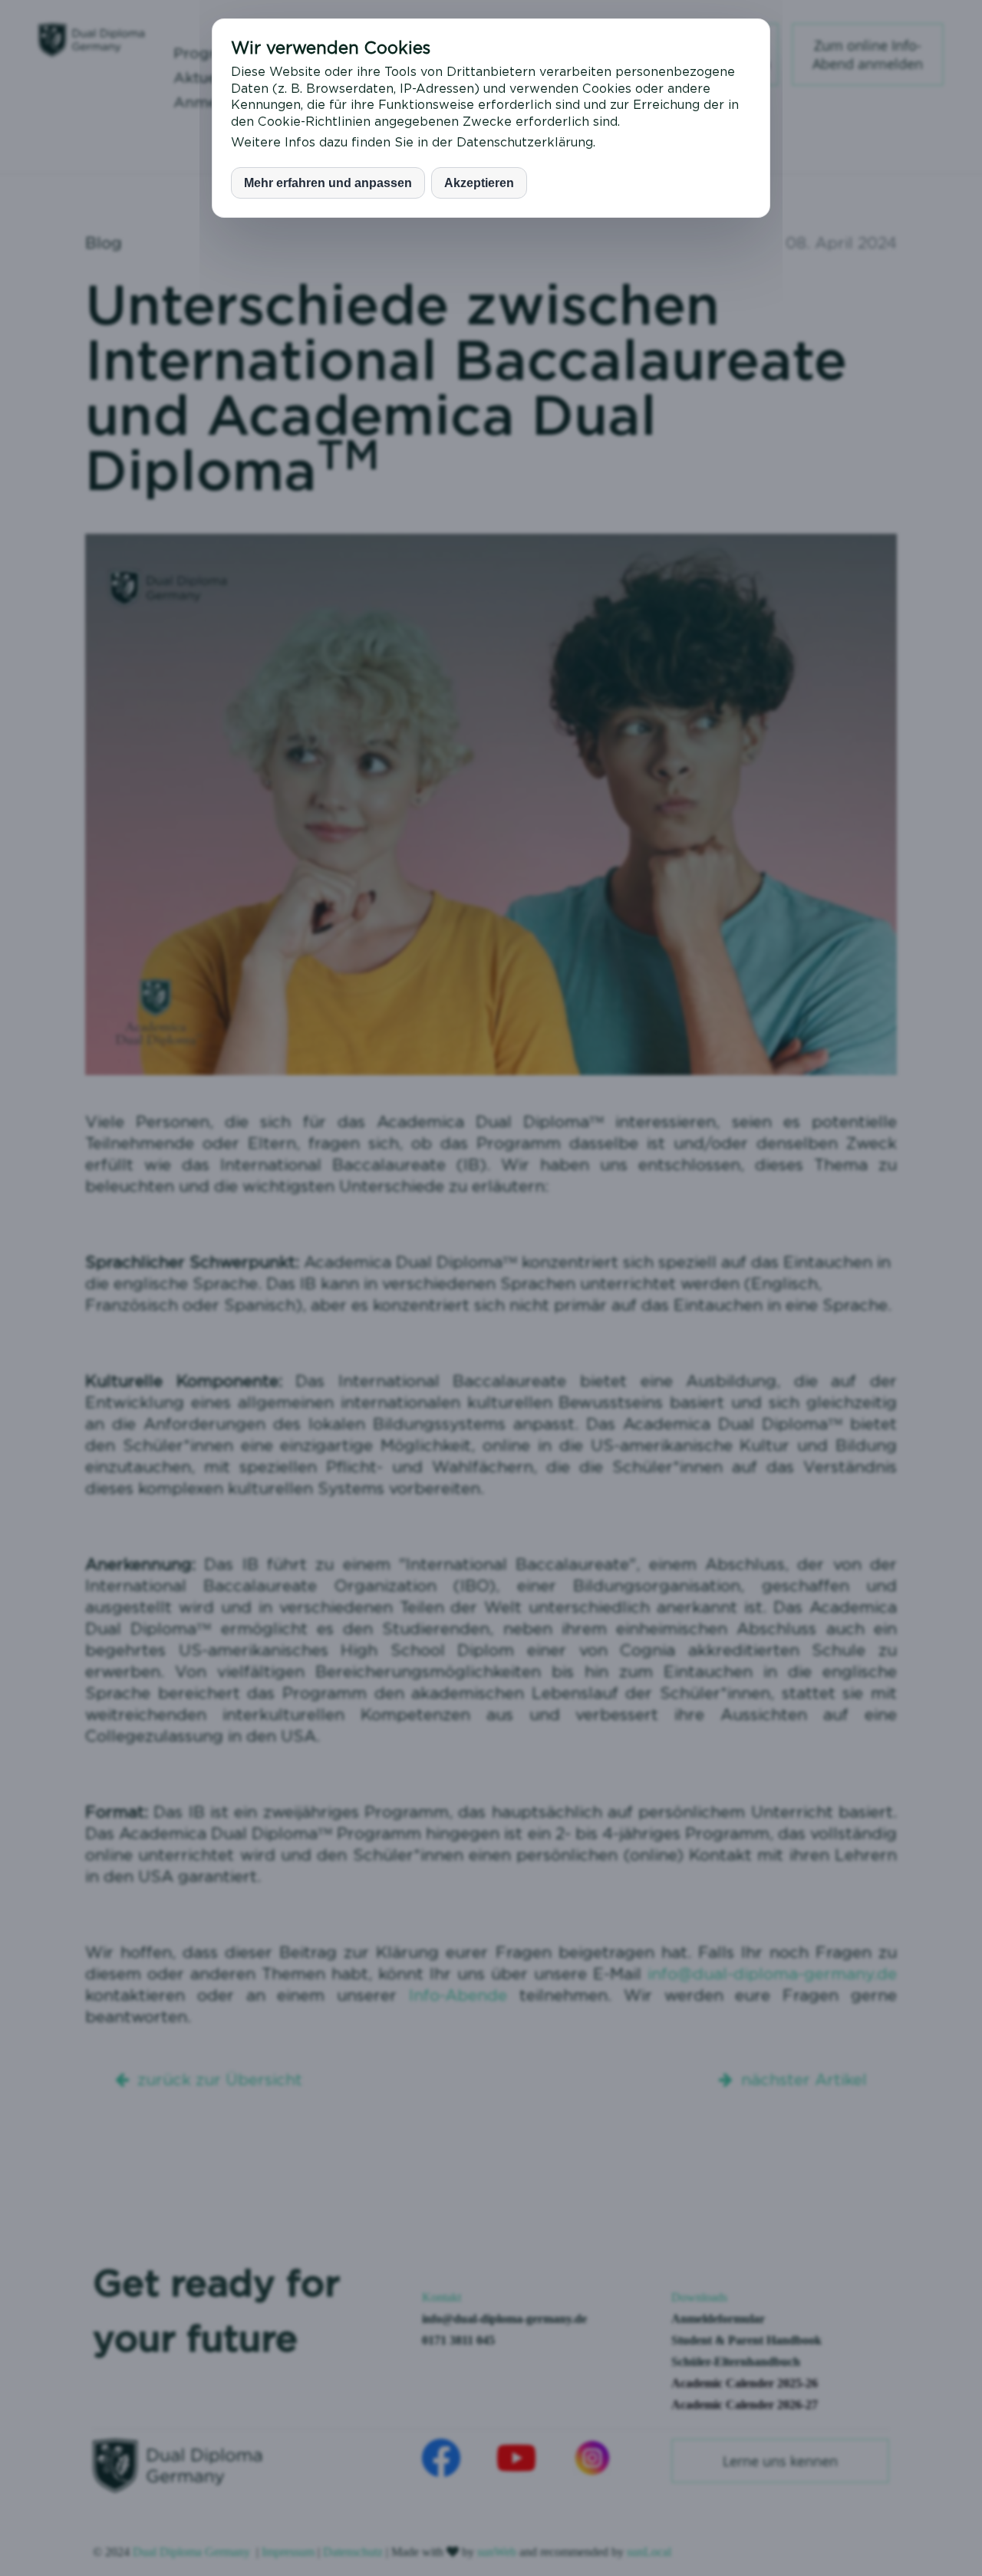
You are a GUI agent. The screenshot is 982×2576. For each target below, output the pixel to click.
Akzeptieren (479, 183)
